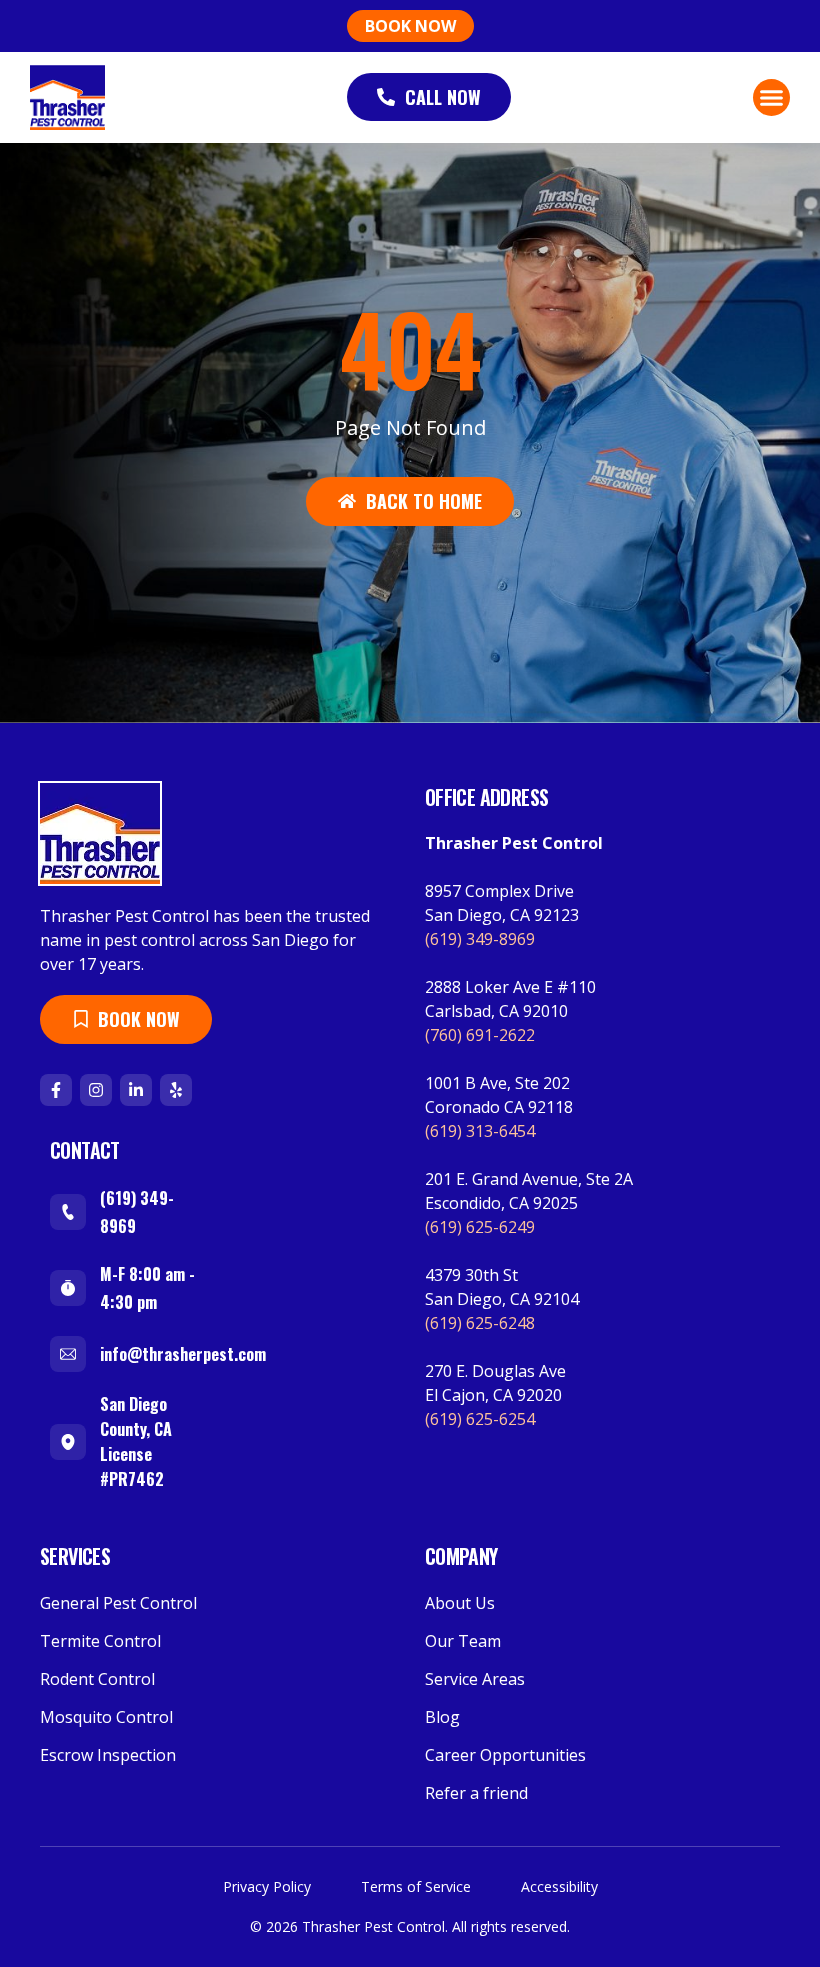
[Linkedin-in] (136, 1090)
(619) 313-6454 (480, 1131)
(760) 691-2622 (480, 1035)
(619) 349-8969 (480, 939)
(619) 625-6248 (480, 1323)
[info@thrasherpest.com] (68, 1354)
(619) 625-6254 (480, 1419)
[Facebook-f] (56, 1090)
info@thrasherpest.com (183, 1354)
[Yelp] (176, 1090)
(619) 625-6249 (480, 1227)
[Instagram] (96, 1090)
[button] (772, 98)
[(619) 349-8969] (68, 1212)
